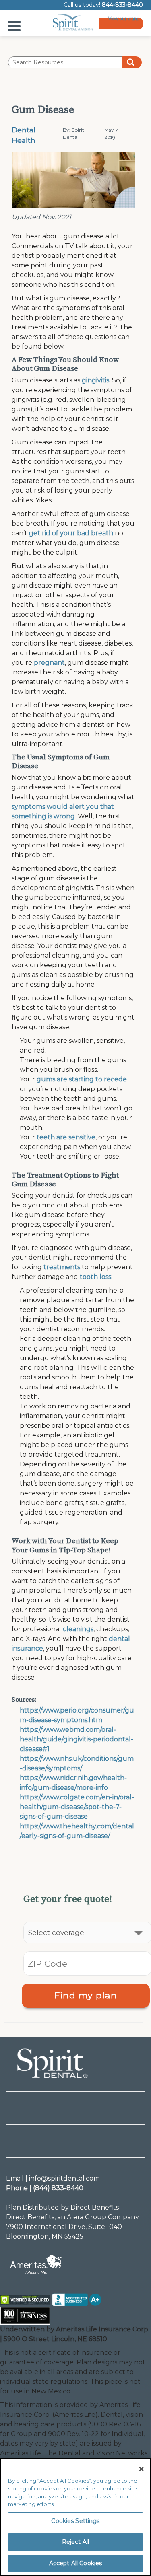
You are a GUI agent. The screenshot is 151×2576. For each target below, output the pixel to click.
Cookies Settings (75, 2521)
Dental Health (24, 135)
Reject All (75, 2542)
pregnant (49, 663)
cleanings (78, 1629)
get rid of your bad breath (71, 533)
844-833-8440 (122, 5)
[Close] (141, 2469)
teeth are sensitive (66, 1137)
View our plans (124, 20)
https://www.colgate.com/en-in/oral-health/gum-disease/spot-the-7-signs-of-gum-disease (77, 1807)
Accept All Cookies (76, 2563)
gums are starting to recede (82, 1079)
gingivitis (95, 380)
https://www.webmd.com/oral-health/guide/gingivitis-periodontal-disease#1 (77, 1739)
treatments (62, 1267)
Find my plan (86, 1995)
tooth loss (95, 1277)
